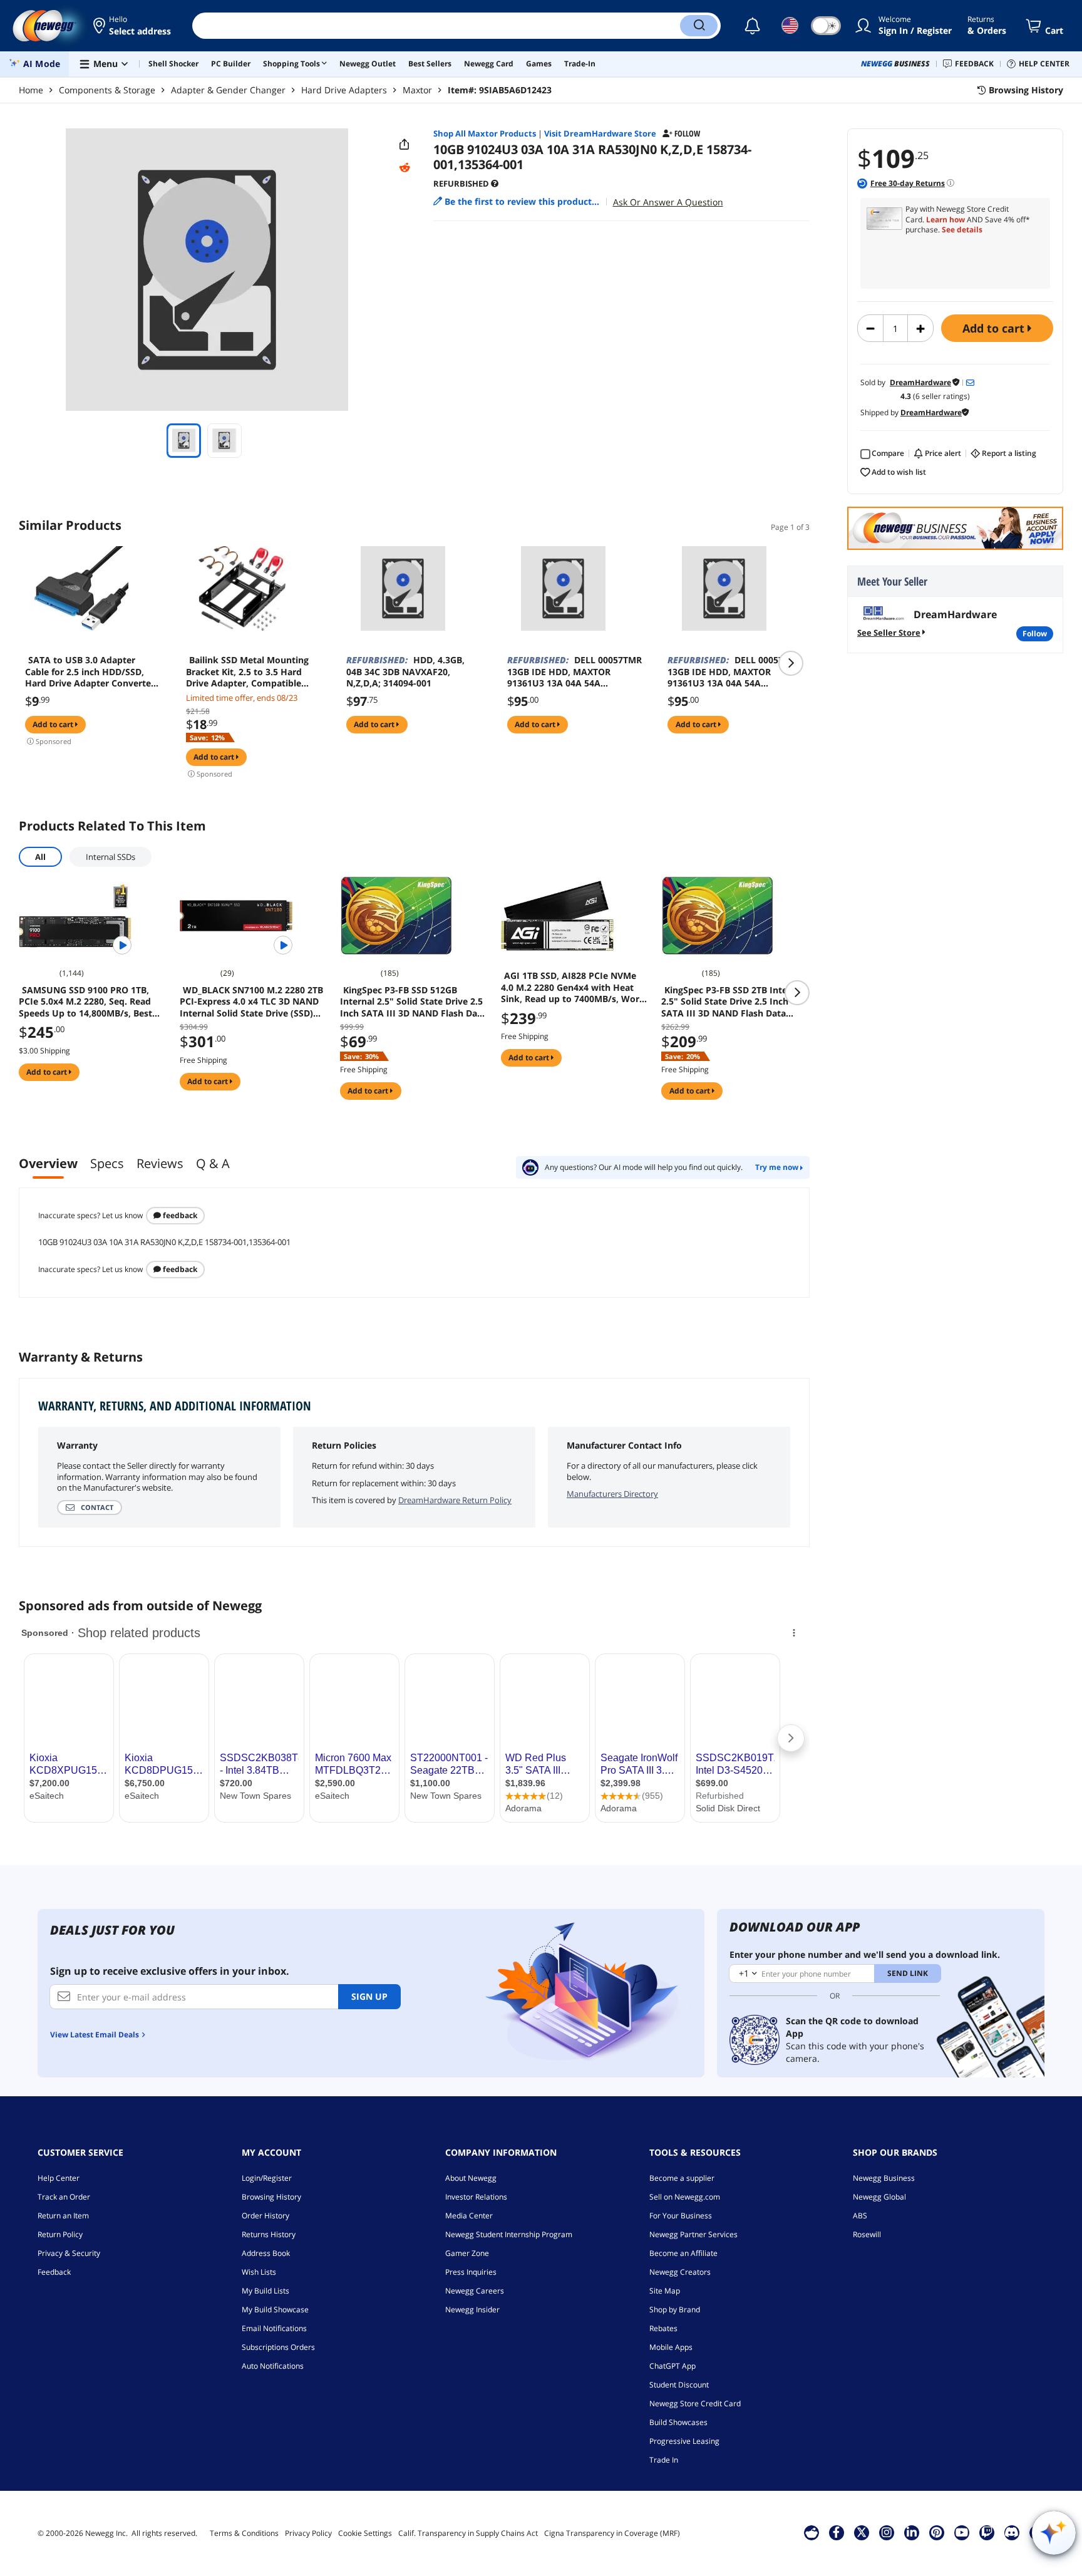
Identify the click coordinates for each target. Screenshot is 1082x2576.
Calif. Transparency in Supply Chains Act (468, 2533)
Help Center (59, 2178)
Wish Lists (259, 2272)
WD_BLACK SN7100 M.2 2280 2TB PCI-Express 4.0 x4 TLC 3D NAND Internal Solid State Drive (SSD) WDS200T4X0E (251, 1001)
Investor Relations (476, 2197)
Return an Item (63, 2216)
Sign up (369, 1996)
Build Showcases (678, 2422)
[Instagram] (887, 2532)
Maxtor (417, 90)
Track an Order (64, 2197)
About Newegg (471, 2178)
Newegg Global (879, 2197)
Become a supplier (682, 2178)
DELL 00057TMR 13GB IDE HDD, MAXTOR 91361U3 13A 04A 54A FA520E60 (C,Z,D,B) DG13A (574, 671)
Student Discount (679, 2385)
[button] (133, 26)
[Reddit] (404, 168)
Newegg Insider (472, 2310)
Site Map (665, 2291)
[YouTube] (962, 2532)
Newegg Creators (680, 2272)
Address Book (266, 2253)
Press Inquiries (471, 2272)
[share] (404, 145)
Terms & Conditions (244, 2533)
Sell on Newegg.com (685, 2197)
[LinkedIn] (912, 2532)
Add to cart (995, 328)
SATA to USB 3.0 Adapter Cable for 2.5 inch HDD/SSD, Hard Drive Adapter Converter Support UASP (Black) (90, 671)
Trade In (664, 2460)
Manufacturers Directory (612, 1494)
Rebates (663, 2328)
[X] (862, 2532)
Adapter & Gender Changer (228, 90)
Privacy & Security (69, 2253)
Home (31, 90)
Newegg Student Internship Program (509, 2234)
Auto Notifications (273, 2366)
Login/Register (267, 2178)
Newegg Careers (475, 2291)
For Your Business (681, 2216)
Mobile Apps (671, 2347)
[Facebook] (836, 2532)
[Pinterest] (936, 2532)
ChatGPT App (672, 2366)
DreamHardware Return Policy (455, 1500)
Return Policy (60, 2234)
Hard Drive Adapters (344, 90)
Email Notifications (274, 2328)
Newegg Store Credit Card (695, 2403)
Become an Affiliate (683, 2253)
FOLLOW (1035, 634)
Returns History (269, 2234)
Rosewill (867, 2234)
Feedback (179, 1215)
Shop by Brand (675, 2310)
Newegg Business (884, 2178)
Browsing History (271, 2197)
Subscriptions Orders (278, 2347)
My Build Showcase (275, 2310)
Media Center (469, 2216)
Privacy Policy (308, 2533)
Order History (265, 2216)
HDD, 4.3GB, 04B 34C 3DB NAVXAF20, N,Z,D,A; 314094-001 (405, 671)
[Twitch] (987, 2532)
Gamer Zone (467, 2253)
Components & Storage (107, 90)
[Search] (699, 26)
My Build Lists (265, 2291)
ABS (860, 2216)
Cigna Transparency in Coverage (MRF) (612, 2533)
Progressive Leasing (684, 2441)
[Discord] (1012, 2532)
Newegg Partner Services (693, 2234)
